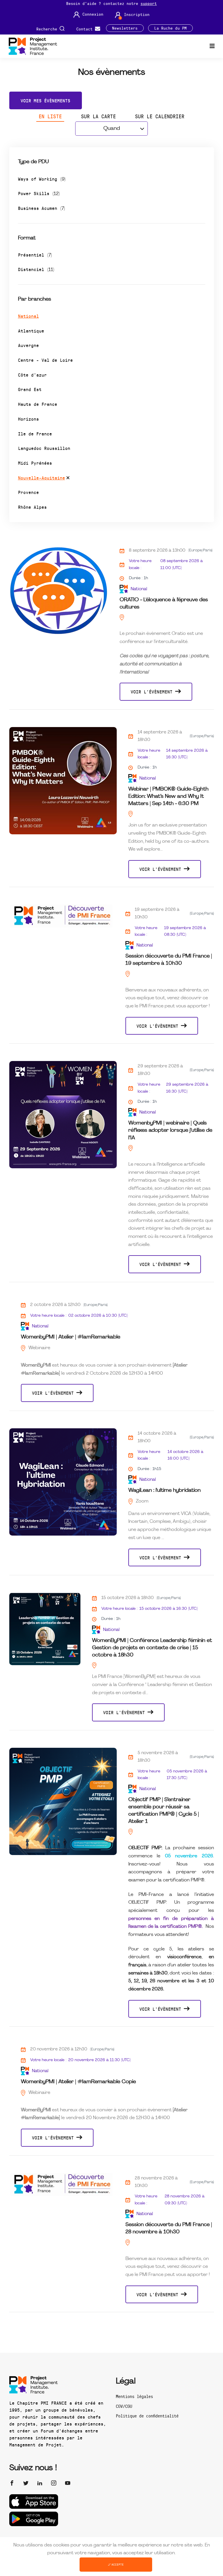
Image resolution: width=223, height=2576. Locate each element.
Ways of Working (42, 179)
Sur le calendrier (160, 116)
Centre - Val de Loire (45, 360)
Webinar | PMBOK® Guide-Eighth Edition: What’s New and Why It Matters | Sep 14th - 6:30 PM (168, 796)
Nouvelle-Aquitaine (42, 478)
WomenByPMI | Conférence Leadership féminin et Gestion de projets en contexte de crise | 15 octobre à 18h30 (152, 1648)
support (149, 3)
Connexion (93, 14)
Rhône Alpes (32, 507)
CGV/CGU (124, 2406)
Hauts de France (38, 404)
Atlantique (31, 331)
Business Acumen (42, 208)
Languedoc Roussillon (44, 448)
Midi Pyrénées (35, 463)
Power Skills (39, 193)
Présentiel (35, 255)
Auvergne (28, 345)
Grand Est (30, 389)
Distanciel (36, 269)
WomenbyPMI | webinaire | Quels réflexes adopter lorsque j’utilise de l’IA (170, 1130)
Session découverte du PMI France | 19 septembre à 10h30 (169, 960)
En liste (50, 116)
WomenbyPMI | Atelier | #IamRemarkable (71, 1337)
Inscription (137, 14)
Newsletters (125, 28)
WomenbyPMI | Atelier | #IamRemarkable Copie (78, 2082)
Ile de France (35, 434)
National (28, 316)
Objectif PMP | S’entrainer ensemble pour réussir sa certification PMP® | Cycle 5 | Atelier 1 (164, 1811)
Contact (86, 29)
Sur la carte (98, 116)
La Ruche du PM (170, 28)
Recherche (48, 29)
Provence (28, 492)
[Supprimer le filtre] (68, 479)
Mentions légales (134, 2396)
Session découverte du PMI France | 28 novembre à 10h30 (169, 2228)
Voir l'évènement (153, 692)
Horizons (28, 419)
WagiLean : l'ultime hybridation (164, 1490)
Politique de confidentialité (147, 2416)
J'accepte (116, 2564)
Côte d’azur (32, 375)
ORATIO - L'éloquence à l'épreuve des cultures (164, 604)
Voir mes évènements (45, 100)
